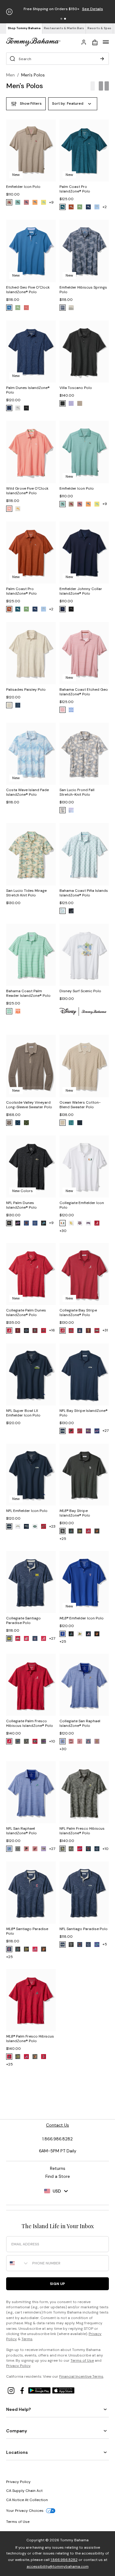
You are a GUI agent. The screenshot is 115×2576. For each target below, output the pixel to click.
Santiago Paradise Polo (27, 1931)
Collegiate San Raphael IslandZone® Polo (80, 1723)
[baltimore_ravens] (9, 1223)
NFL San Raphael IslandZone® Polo (21, 1831)
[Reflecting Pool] (63, 207)
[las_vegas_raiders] (18, 1849)
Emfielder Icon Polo (23, 187)
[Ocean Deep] (88, 207)
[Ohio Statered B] (18, 1638)
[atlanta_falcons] (71, 1431)
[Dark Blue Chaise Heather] (18, 202)
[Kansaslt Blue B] (63, 1741)
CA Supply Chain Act (24, 2491)
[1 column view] (93, 86)
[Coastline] (18, 1123)
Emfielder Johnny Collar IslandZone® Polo (81, 591)
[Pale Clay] (18, 408)
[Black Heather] (63, 403)
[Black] (63, 308)
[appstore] (63, 2390)
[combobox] (18, 2263)
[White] (63, 911)
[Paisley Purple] (71, 810)
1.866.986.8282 (64, 2560)
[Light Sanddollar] (71, 308)
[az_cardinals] (80, 1431)
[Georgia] (44, 1331)
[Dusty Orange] (18, 1011)
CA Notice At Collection (27, 2500)
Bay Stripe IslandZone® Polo (75, 1513)
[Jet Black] (26, 408)
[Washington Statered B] (26, 1638)
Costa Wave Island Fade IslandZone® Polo (27, 792)
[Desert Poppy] (35, 202)
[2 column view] (104, 86)
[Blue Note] (63, 609)
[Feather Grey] (63, 1123)
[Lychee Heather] (18, 509)
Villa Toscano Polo (76, 388)
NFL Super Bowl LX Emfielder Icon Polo (23, 1413)
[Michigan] (9, 1638)
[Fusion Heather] (9, 509)
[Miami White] (63, 1223)
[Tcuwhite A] (88, 1223)
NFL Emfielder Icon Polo (27, 1511)
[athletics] (80, 1531)
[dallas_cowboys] (35, 1223)
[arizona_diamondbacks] (71, 1531)
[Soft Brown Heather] (80, 403)
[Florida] (26, 1331)
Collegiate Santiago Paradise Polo (23, 1620)
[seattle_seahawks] (63, 1431)
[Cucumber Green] (26, 1123)
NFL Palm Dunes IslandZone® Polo (21, 1205)
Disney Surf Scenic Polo (80, 991)
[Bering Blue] (9, 408)
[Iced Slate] (71, 911)
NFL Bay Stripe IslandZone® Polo (84, 1413)
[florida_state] (35, 1331)
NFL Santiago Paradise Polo (84, 1929)
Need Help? (19, 2409)
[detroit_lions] (44, 1223)
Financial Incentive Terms (81, 2376)
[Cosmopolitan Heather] (26, 202)
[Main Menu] (106, 42)
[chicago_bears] (26, 1223)
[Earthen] (63, 710)
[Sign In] (84, 42)
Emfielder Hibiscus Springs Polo (83, 290)
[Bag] (95, 42)
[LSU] (44, 1741)
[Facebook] (23, 2390)
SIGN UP (57, 2284)
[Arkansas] (97, 1331)
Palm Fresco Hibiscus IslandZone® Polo (30, 2039)
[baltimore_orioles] (97, 1531)
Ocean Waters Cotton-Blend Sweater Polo (80, 1105)
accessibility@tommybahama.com (58, 2566)
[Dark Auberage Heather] (9, 202)
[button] (61, 19)
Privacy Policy (18, 2366)
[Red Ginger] (26, 308)
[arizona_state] (18, 1331)
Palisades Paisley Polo (26, 690)
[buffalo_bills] (18, 1223)
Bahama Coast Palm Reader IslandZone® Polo (28, 993)
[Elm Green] (80, 207)
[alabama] (97, 1223)
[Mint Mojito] (9, 1011)
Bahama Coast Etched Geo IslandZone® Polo (84, 692)
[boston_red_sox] (44, 2057)
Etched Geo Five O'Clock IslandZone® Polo (28, 290)
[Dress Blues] (80, 1123)
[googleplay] (40, 2390)
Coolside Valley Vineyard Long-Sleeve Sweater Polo (29, 1105)
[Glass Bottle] (63, 810)
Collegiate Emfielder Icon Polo (82, 1205)
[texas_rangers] (63, 1634)
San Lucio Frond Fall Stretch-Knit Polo (77, 792)
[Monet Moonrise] (44, 202)
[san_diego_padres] (63, 1531)
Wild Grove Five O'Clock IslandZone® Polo (27, 491)
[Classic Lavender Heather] (71, 403)
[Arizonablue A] (88, 1741)
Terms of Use (82, 2360)
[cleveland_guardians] (9, 1949)
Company (17, 2431)
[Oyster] (9, 705)
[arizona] (80, 1331)
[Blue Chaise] (71, 1123)
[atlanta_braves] (88, 1531)
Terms (27, 2339)
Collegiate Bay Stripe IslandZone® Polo (78, 1313)
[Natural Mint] (18, 308)
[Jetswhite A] (35, 1526)
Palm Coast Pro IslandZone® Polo (75, 189)
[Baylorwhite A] (71, 1223)
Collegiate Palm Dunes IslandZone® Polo (26, 1313)
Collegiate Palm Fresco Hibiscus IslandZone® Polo (30, 1723)
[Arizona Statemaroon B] (97, 1741)
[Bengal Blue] (9, 308)
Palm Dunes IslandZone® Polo (28, 390)
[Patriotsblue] (26, 1526)
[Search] (102, 59)
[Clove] (9, 1123)
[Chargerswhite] (18, 1526)
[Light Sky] (97, 207)
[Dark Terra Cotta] (71, 207)
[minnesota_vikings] (63, 1849)
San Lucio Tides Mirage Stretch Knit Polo (26, 893)
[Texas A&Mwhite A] (80, 1223)
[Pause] (9, 12)
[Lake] (18, 705)
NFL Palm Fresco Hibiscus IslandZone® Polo (82, 1831)
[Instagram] (12, 2390)
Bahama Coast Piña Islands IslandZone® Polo (84, 893)
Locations (17, 2452)
